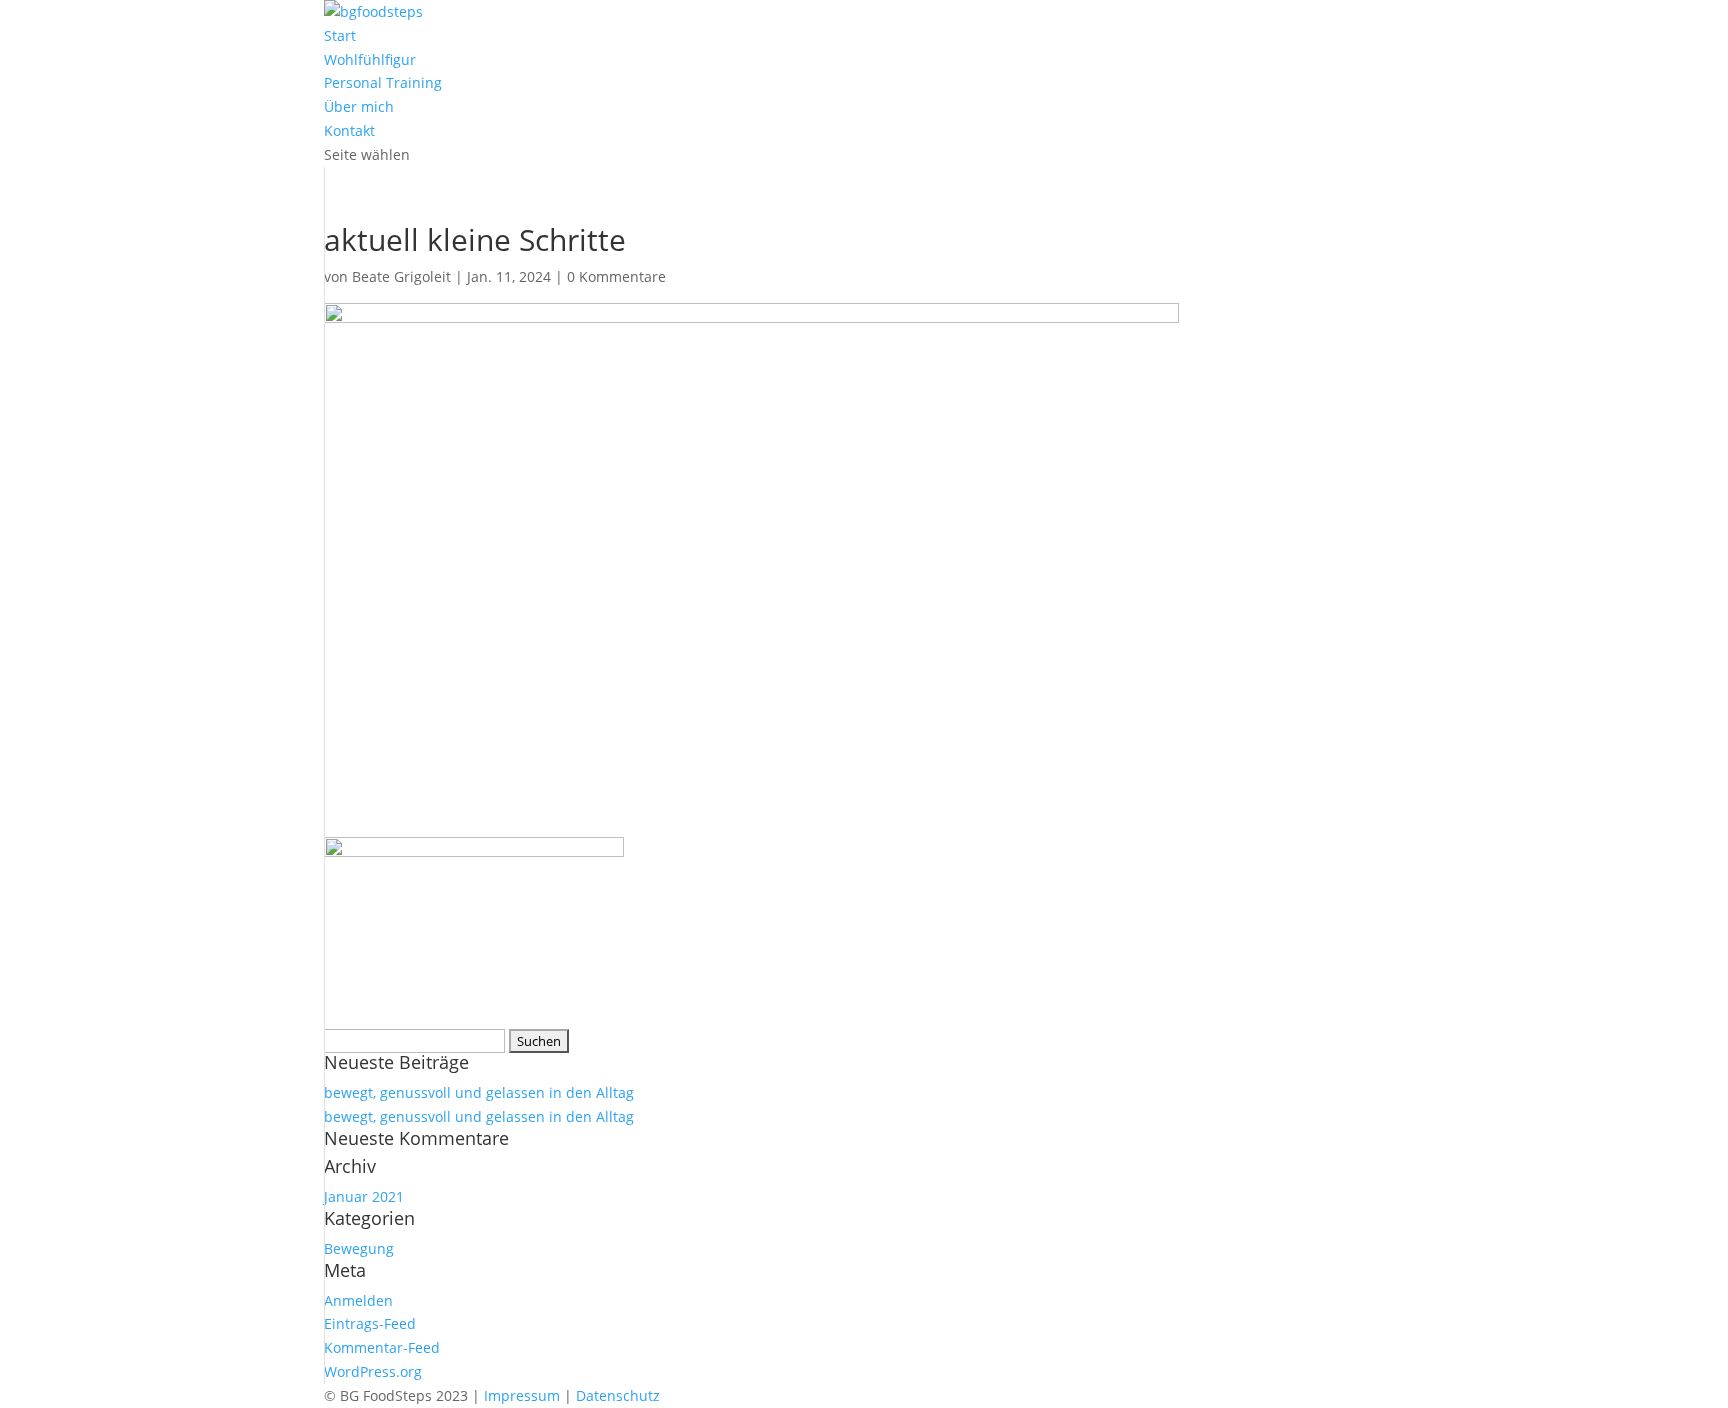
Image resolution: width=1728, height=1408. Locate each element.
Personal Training (383, 82)
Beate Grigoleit (401, 276)
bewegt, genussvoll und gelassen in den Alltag (479, 1092)
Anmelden (358, 1300)
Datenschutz (618, 1395)
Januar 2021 (364, 1196)
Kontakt (349, 130)
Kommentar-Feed (382, 1347)
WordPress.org (373, 1371)
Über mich (359, 106)
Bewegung (359, 1248)
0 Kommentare (616, 276)
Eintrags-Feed (370, 1323)
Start (340, 35)
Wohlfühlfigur (370, 59)
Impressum (522, 1395)
